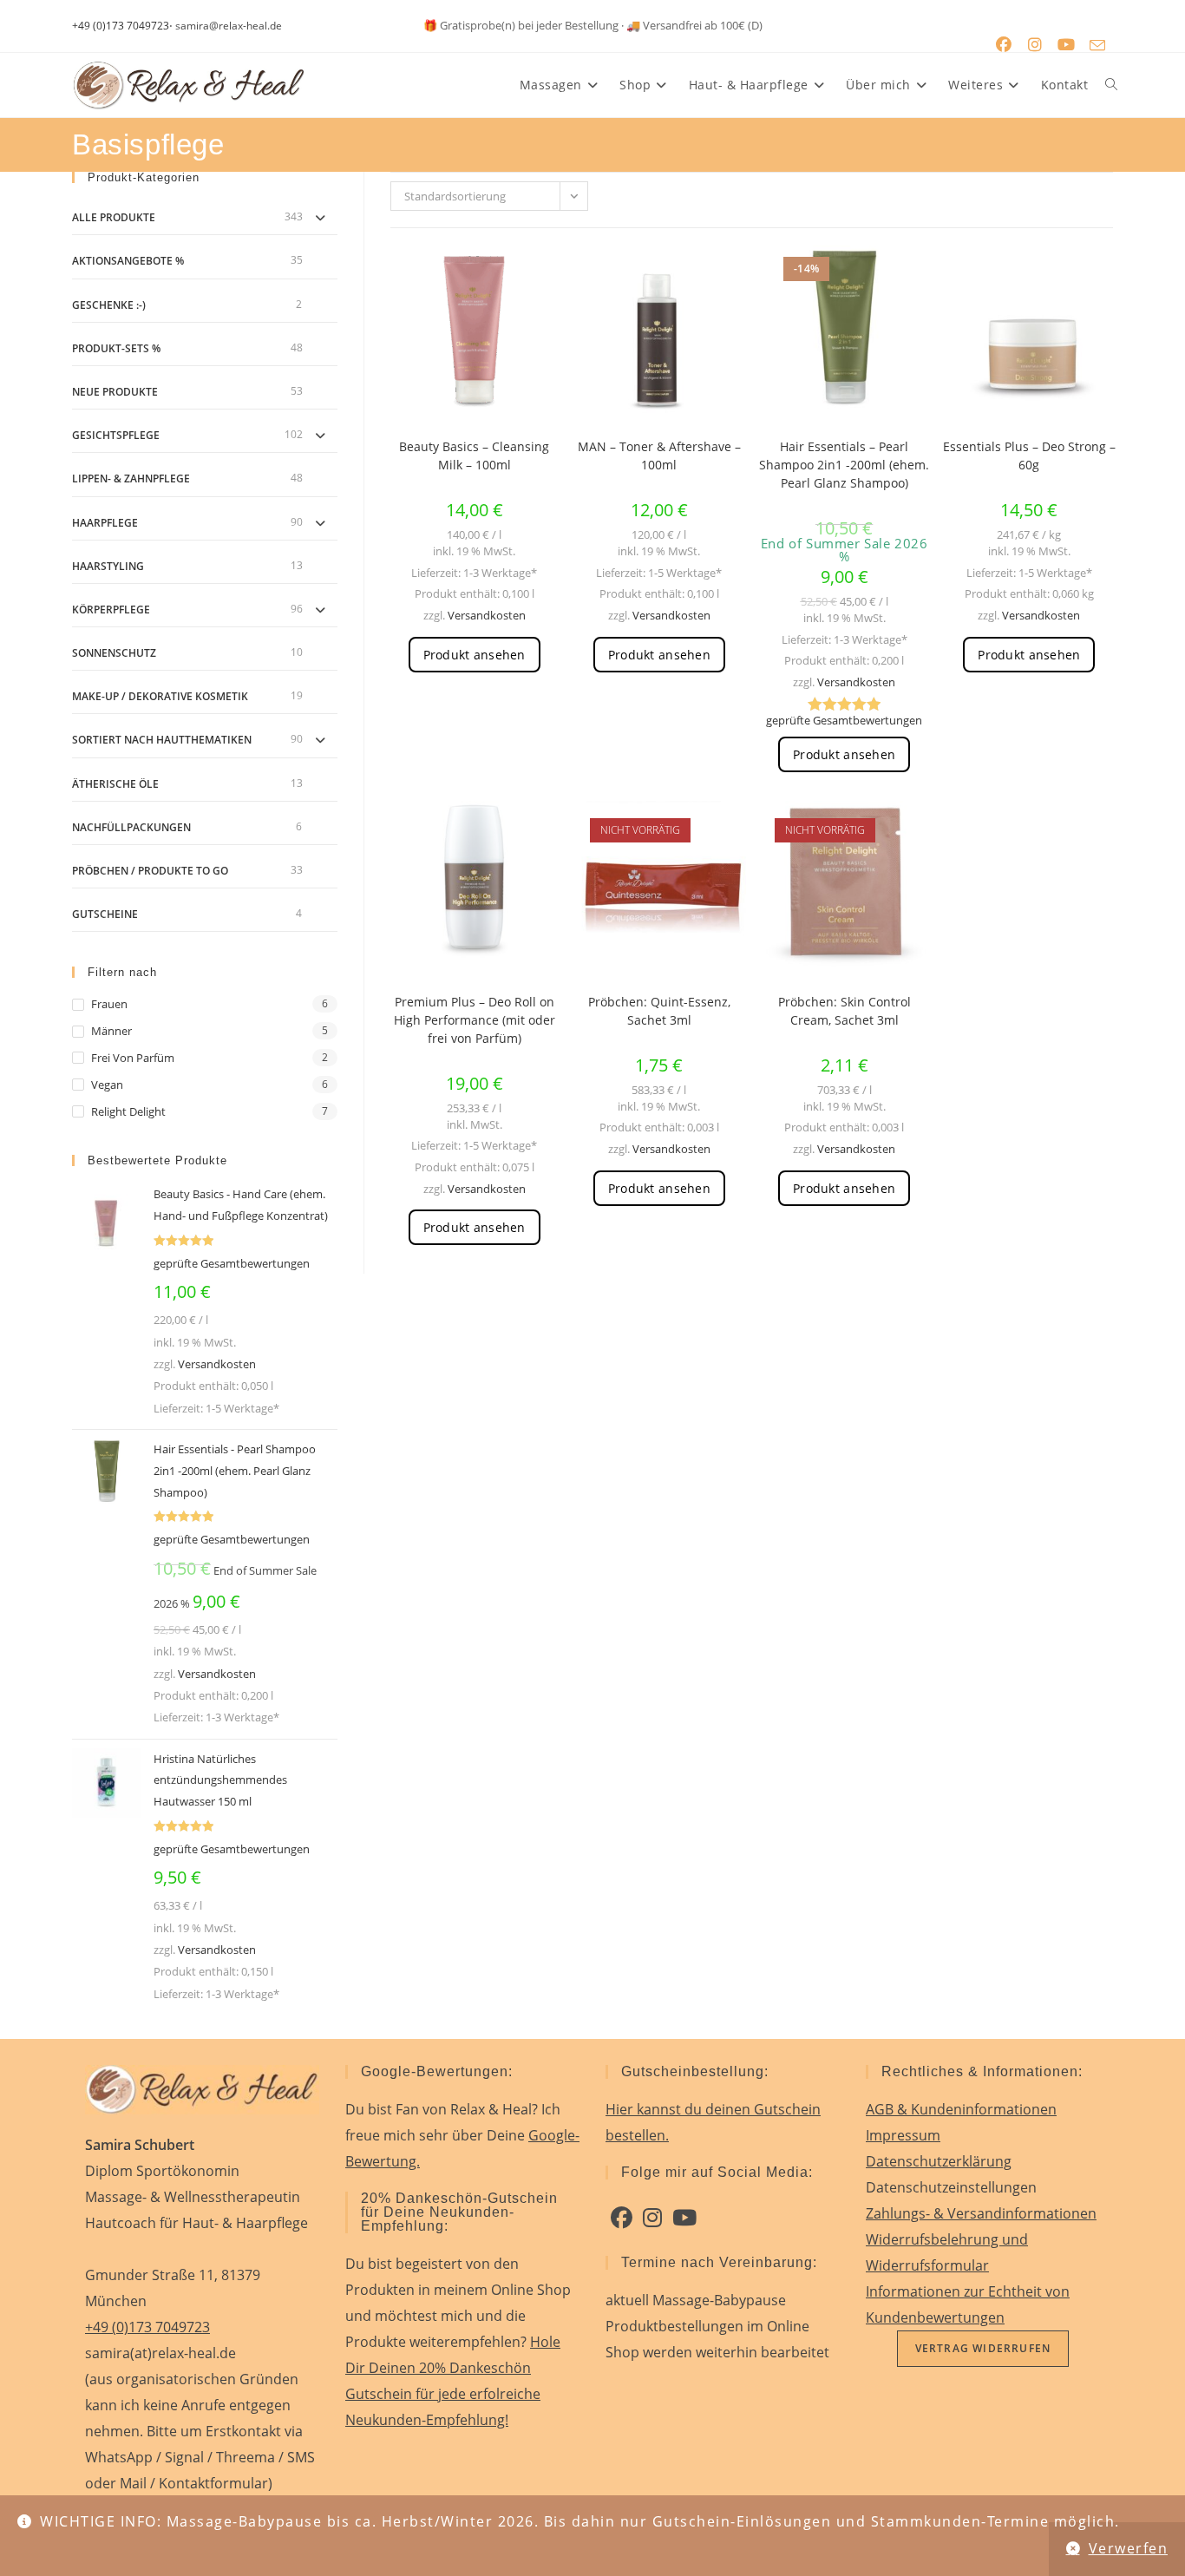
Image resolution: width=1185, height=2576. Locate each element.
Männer (111, 1031)
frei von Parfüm (133, 1058)
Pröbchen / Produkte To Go (150, 871)
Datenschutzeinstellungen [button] (951, 2187)
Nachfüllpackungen (131, 827)
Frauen (109, 1004)
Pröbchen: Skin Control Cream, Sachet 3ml (845, 1011)
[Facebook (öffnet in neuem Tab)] (1004, 45)
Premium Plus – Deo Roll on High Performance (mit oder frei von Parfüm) (475, 1020)
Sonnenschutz (114, 653)
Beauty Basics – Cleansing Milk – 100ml (474, 456)
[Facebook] (622, 2218)
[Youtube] (684, 2218)
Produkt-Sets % (116, 348)
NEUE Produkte (115, 392)
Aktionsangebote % (128, 261)
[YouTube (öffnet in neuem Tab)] (1066, 45)
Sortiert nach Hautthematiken (162, 740)
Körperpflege (111, 610)
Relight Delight (128, 1111)
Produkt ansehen (475, 655)
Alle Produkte (114, 217)
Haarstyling (108, 566)
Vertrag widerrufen (983, 2348)
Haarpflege (105, 523)
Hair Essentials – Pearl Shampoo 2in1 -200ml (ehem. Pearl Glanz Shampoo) (844, 465)
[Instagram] (652, 2218)
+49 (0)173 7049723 (121, 26)
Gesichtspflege (116, 435)
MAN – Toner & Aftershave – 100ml (659, 456)
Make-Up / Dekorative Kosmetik (160, 696)
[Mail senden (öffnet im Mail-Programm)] (1097, 45)
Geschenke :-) (109, 305)
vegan (107, 1085)
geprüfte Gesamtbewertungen (844, 720)
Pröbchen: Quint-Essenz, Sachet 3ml (659, 1011)
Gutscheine (105, 914)
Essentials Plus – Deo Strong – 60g (1029, 456)
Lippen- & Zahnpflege (131, 478)
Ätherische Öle (115, 784)
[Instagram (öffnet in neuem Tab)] (1035, 45)
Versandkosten (487, 615)
